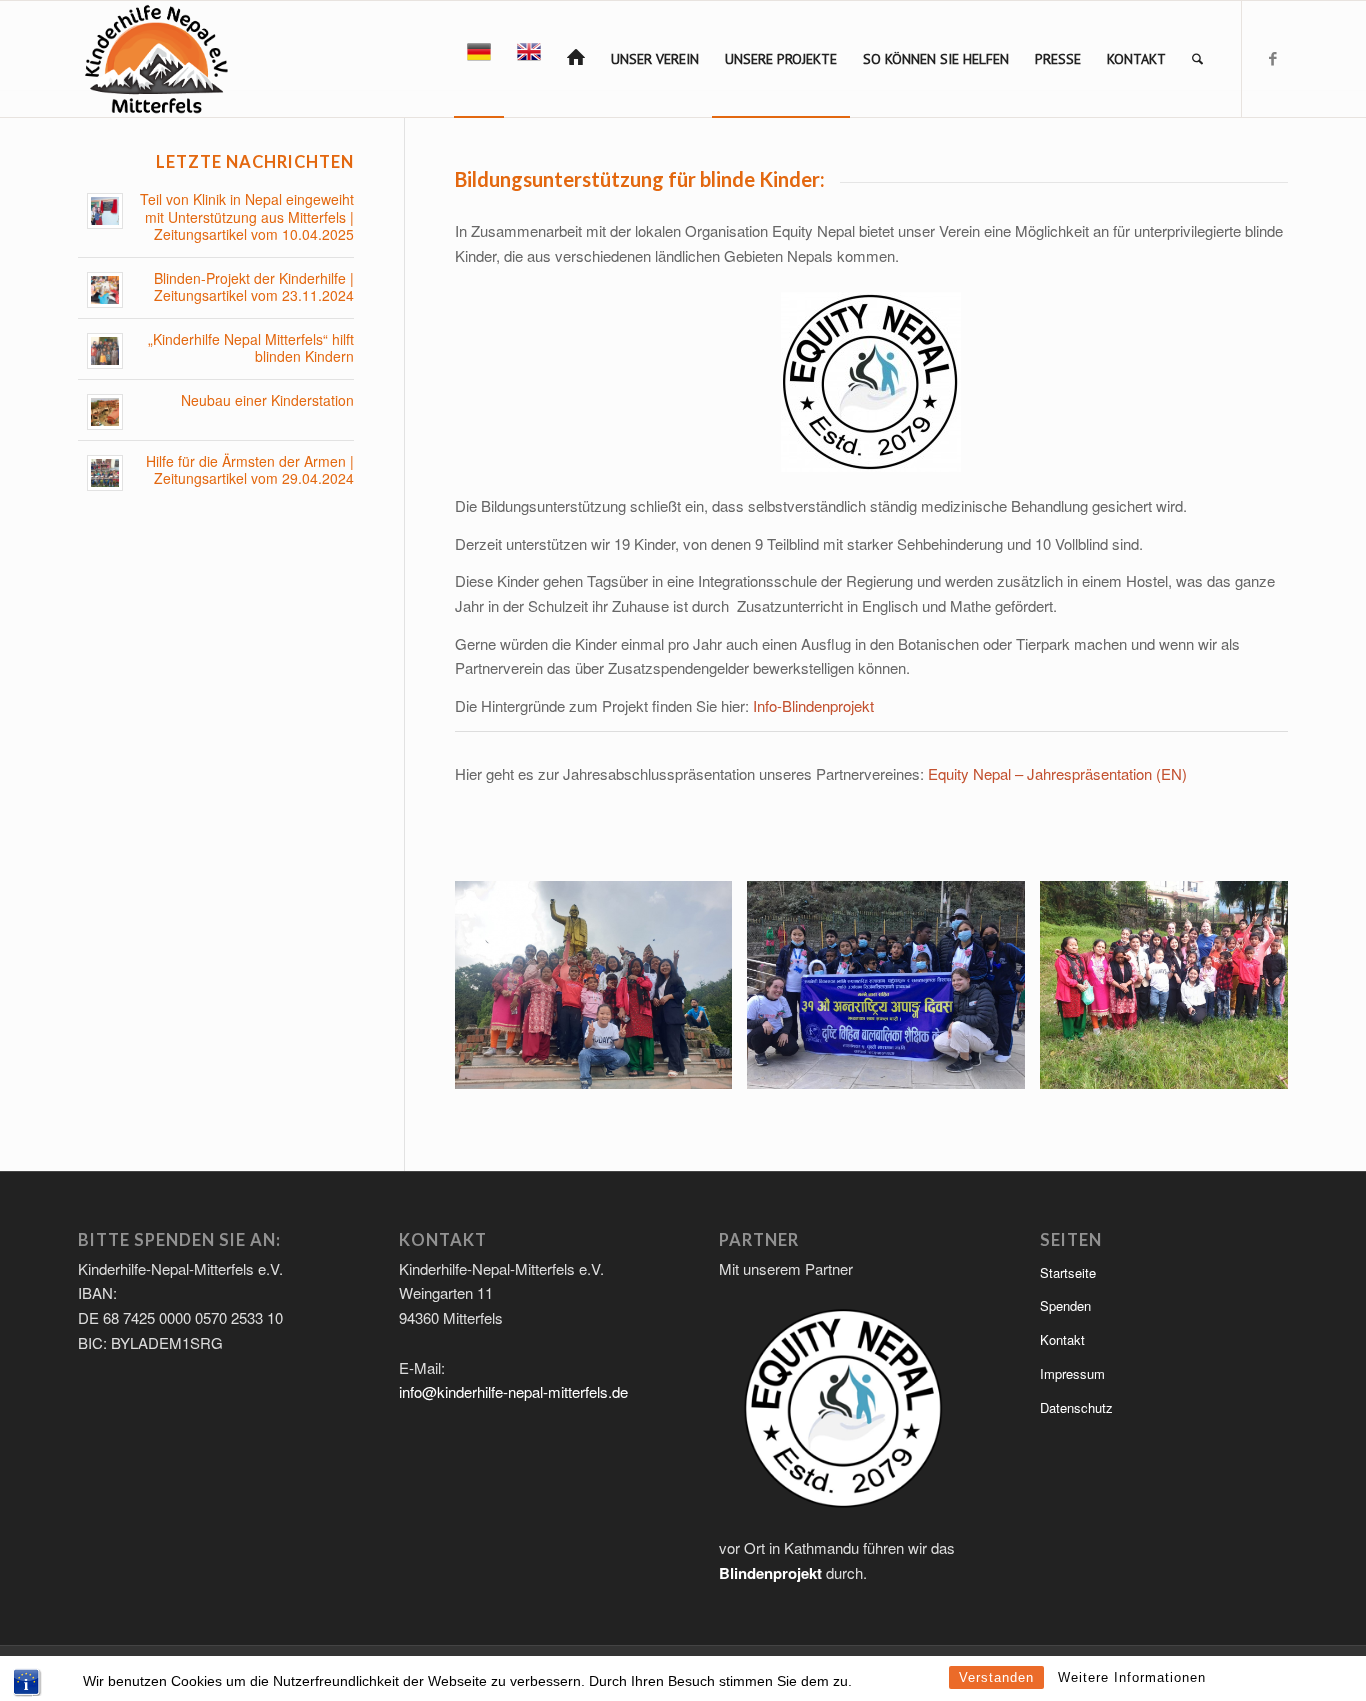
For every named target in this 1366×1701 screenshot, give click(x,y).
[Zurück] (500, 985)
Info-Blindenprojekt (813, 705)
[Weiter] (1243, 985)
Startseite (1068, 1272)
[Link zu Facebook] (1273, 58)
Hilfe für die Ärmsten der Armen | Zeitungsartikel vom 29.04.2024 (250, 470)
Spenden (1065, 1305)
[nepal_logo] (154, 59)
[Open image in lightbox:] (710, 1067)
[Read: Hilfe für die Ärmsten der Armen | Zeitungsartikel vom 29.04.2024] (105, 473)
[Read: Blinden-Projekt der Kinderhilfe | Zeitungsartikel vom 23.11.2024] (105, 290)
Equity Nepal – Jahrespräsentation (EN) (1057, 773)
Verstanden (996, 1677)
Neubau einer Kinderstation (267, 401)
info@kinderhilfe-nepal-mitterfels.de (513, 1391)
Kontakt (1062, 1339)
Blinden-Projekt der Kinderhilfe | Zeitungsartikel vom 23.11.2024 (254, 287)
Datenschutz (1076, 1407)
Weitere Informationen (1132, 1677)
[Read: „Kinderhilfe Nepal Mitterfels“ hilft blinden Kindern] (105, 351)
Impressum (1072, 1373)
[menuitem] (479, 59)
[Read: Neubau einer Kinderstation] (105, 412)
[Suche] (1197, 59)
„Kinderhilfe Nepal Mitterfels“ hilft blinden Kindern (251, 348)
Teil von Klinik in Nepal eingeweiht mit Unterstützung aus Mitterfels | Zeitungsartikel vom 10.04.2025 (247, 217)
